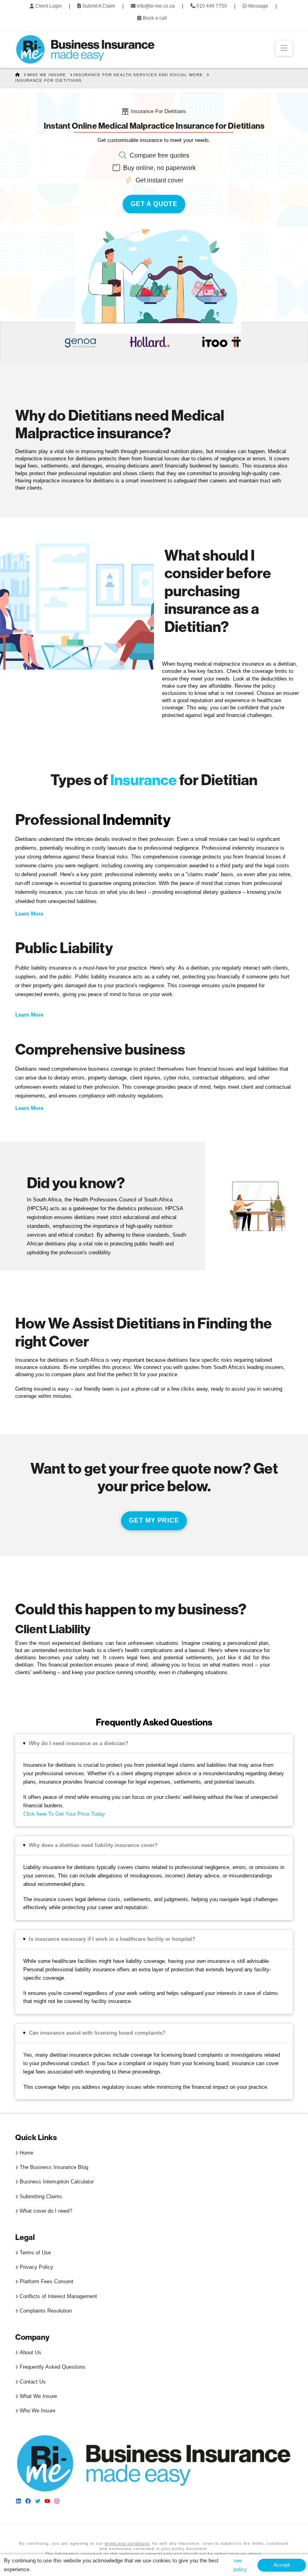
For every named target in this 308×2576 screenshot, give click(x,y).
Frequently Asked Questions (53, 2367)
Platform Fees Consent (47, 2282)
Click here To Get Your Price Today (64, 1814)
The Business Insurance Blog (54, 2167)
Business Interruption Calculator (57, 2182)
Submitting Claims (41, 2196)
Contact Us (33, 2382)
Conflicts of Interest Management (58, 2296)
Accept (282, 2565)
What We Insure (38, 2396)
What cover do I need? (46, 2211)
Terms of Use (35, 2253)
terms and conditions (127, 2543)
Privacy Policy (36, 2267)
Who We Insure (37, 2411)
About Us (30, 2352)
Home (26, 2153)
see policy (240, 2565)
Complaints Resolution (46, 2311)
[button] (284, 48)
